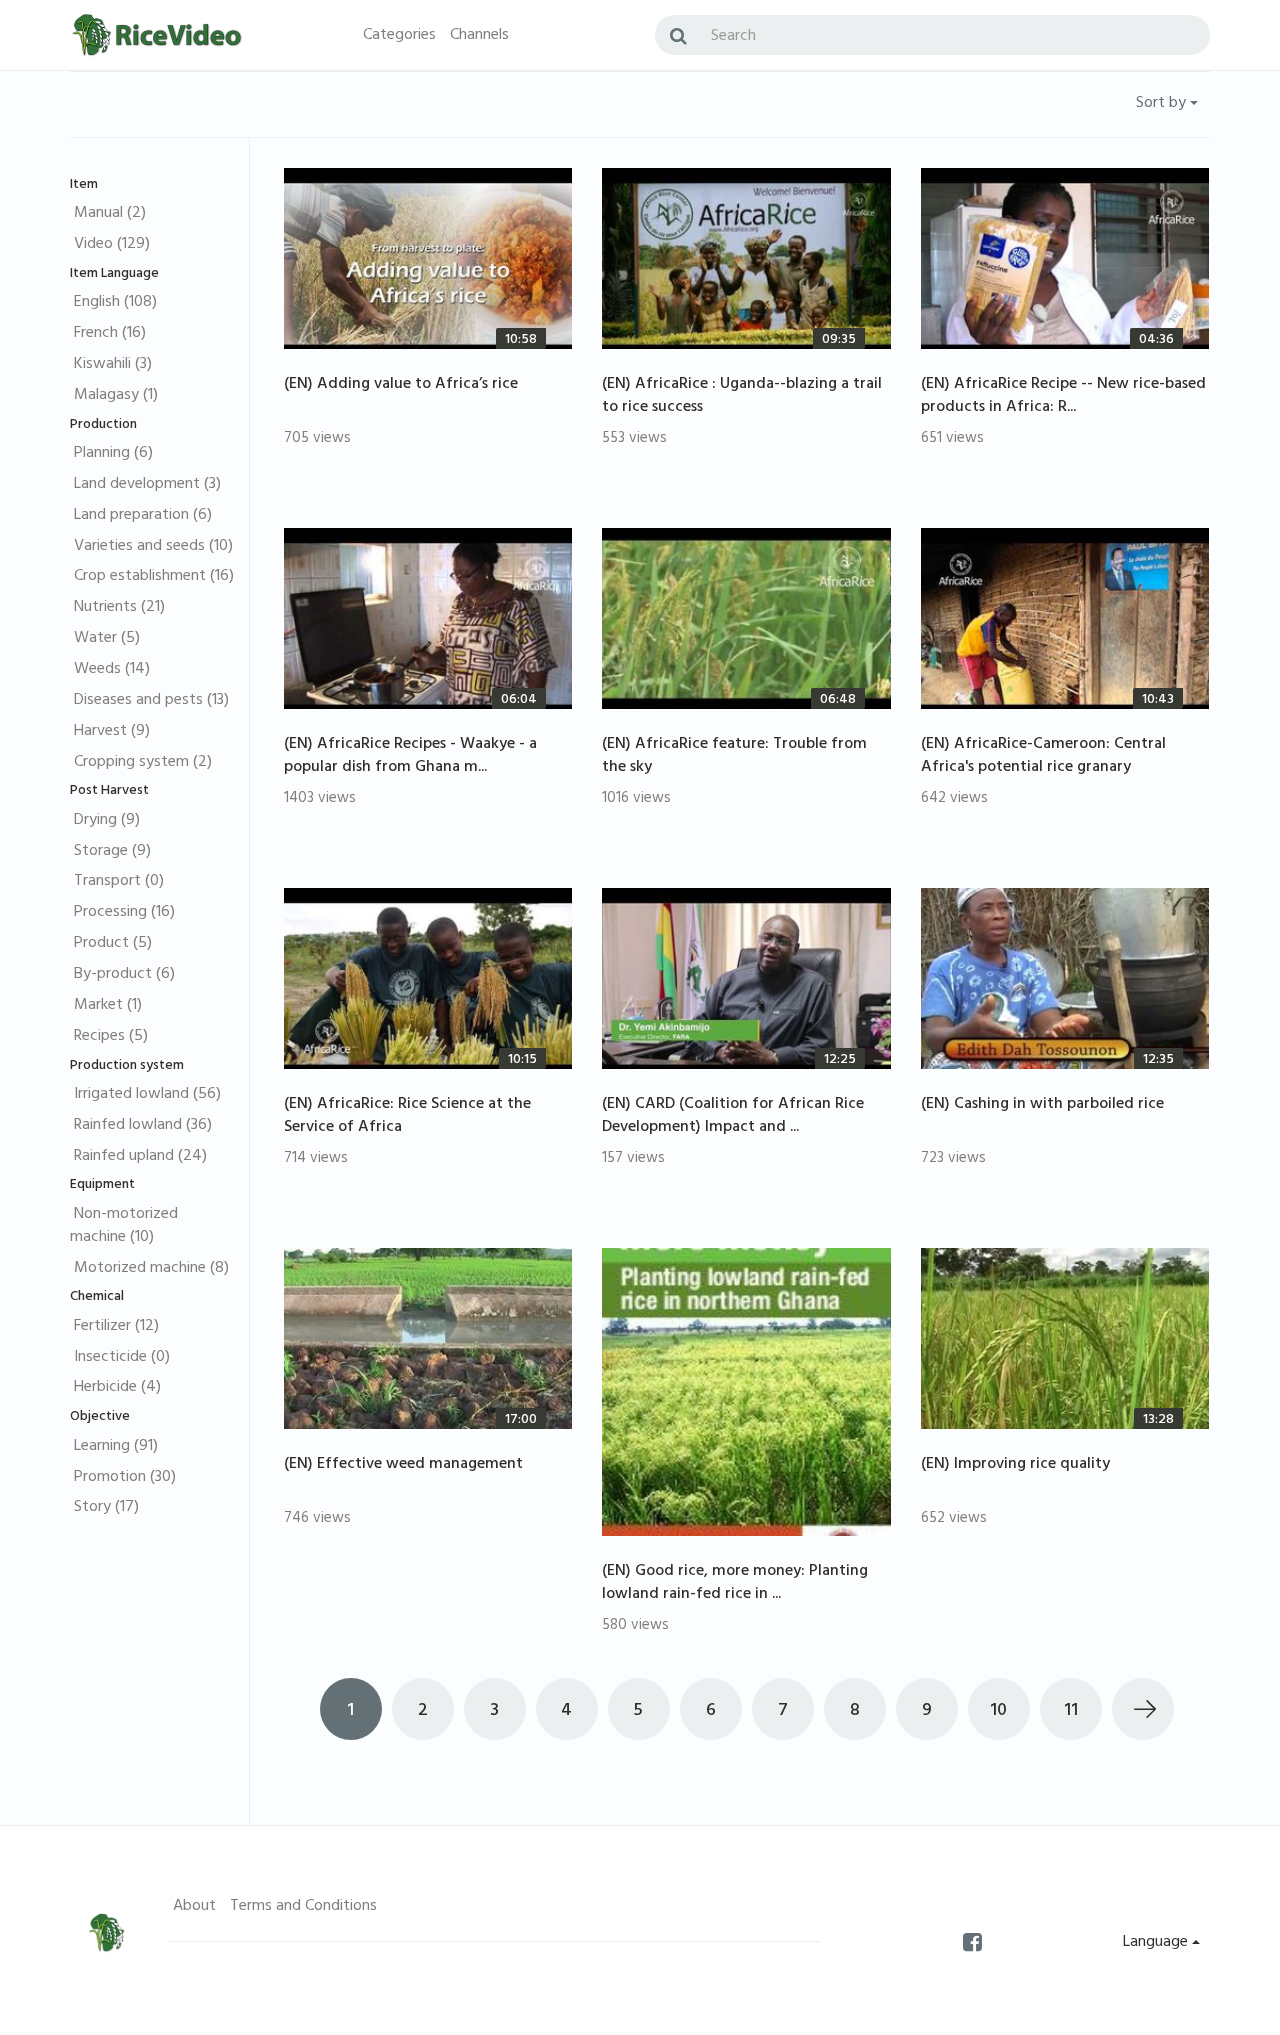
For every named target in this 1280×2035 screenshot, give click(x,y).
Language (1157, 1943)
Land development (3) (147, 485)
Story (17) (106, 1508)
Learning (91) (116, 1447)
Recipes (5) (111, 1037)
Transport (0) (119, 882)
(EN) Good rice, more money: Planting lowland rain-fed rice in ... (735, 1583)
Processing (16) (124, 913)
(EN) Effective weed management (403, 1465)
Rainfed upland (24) (140, 1157)
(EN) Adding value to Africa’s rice (401, 385)
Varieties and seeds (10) (153, 547)
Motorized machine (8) (151, 1269)
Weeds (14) (112, 670)
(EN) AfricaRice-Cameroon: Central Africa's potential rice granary (1043, 756)
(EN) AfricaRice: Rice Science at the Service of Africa (407, 1116)
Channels (479, 36)
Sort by (1163, 104)
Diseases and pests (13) (151, 701)
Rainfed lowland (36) (143, 1126)
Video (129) (112, 245)
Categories (399, 36)
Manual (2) (110, 214)
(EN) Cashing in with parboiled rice (1042, 1105)
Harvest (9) (112, 732)
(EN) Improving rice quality (1015, 1465)
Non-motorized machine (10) (124, 1226)
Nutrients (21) (119, 608)
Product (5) (113, 944)
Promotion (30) (125, 1478)
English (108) (115, 303)
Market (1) (108, 1006)
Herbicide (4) (117, 1388)
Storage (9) (112, 852)
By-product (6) (124, 975)
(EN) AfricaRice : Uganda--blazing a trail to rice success (742, 396)
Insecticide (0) (122, 1358)
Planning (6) (113, 454)
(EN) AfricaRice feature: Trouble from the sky (734, 756)
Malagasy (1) (116, 396)
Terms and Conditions (303, 1907)
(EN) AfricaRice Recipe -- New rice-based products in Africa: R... (1063, 396)
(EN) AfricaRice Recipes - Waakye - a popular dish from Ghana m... (410, 756)
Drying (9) (107, 821)
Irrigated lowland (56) (147, 1095)
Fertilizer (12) (116, 1327)
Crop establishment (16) (154, 577)
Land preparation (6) (143, 516)
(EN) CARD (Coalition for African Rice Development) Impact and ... (733, 1116)
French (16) (110, 334)
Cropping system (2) (143, 763)
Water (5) (107, 639)
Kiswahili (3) (113, 365)
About (194, 1907)
